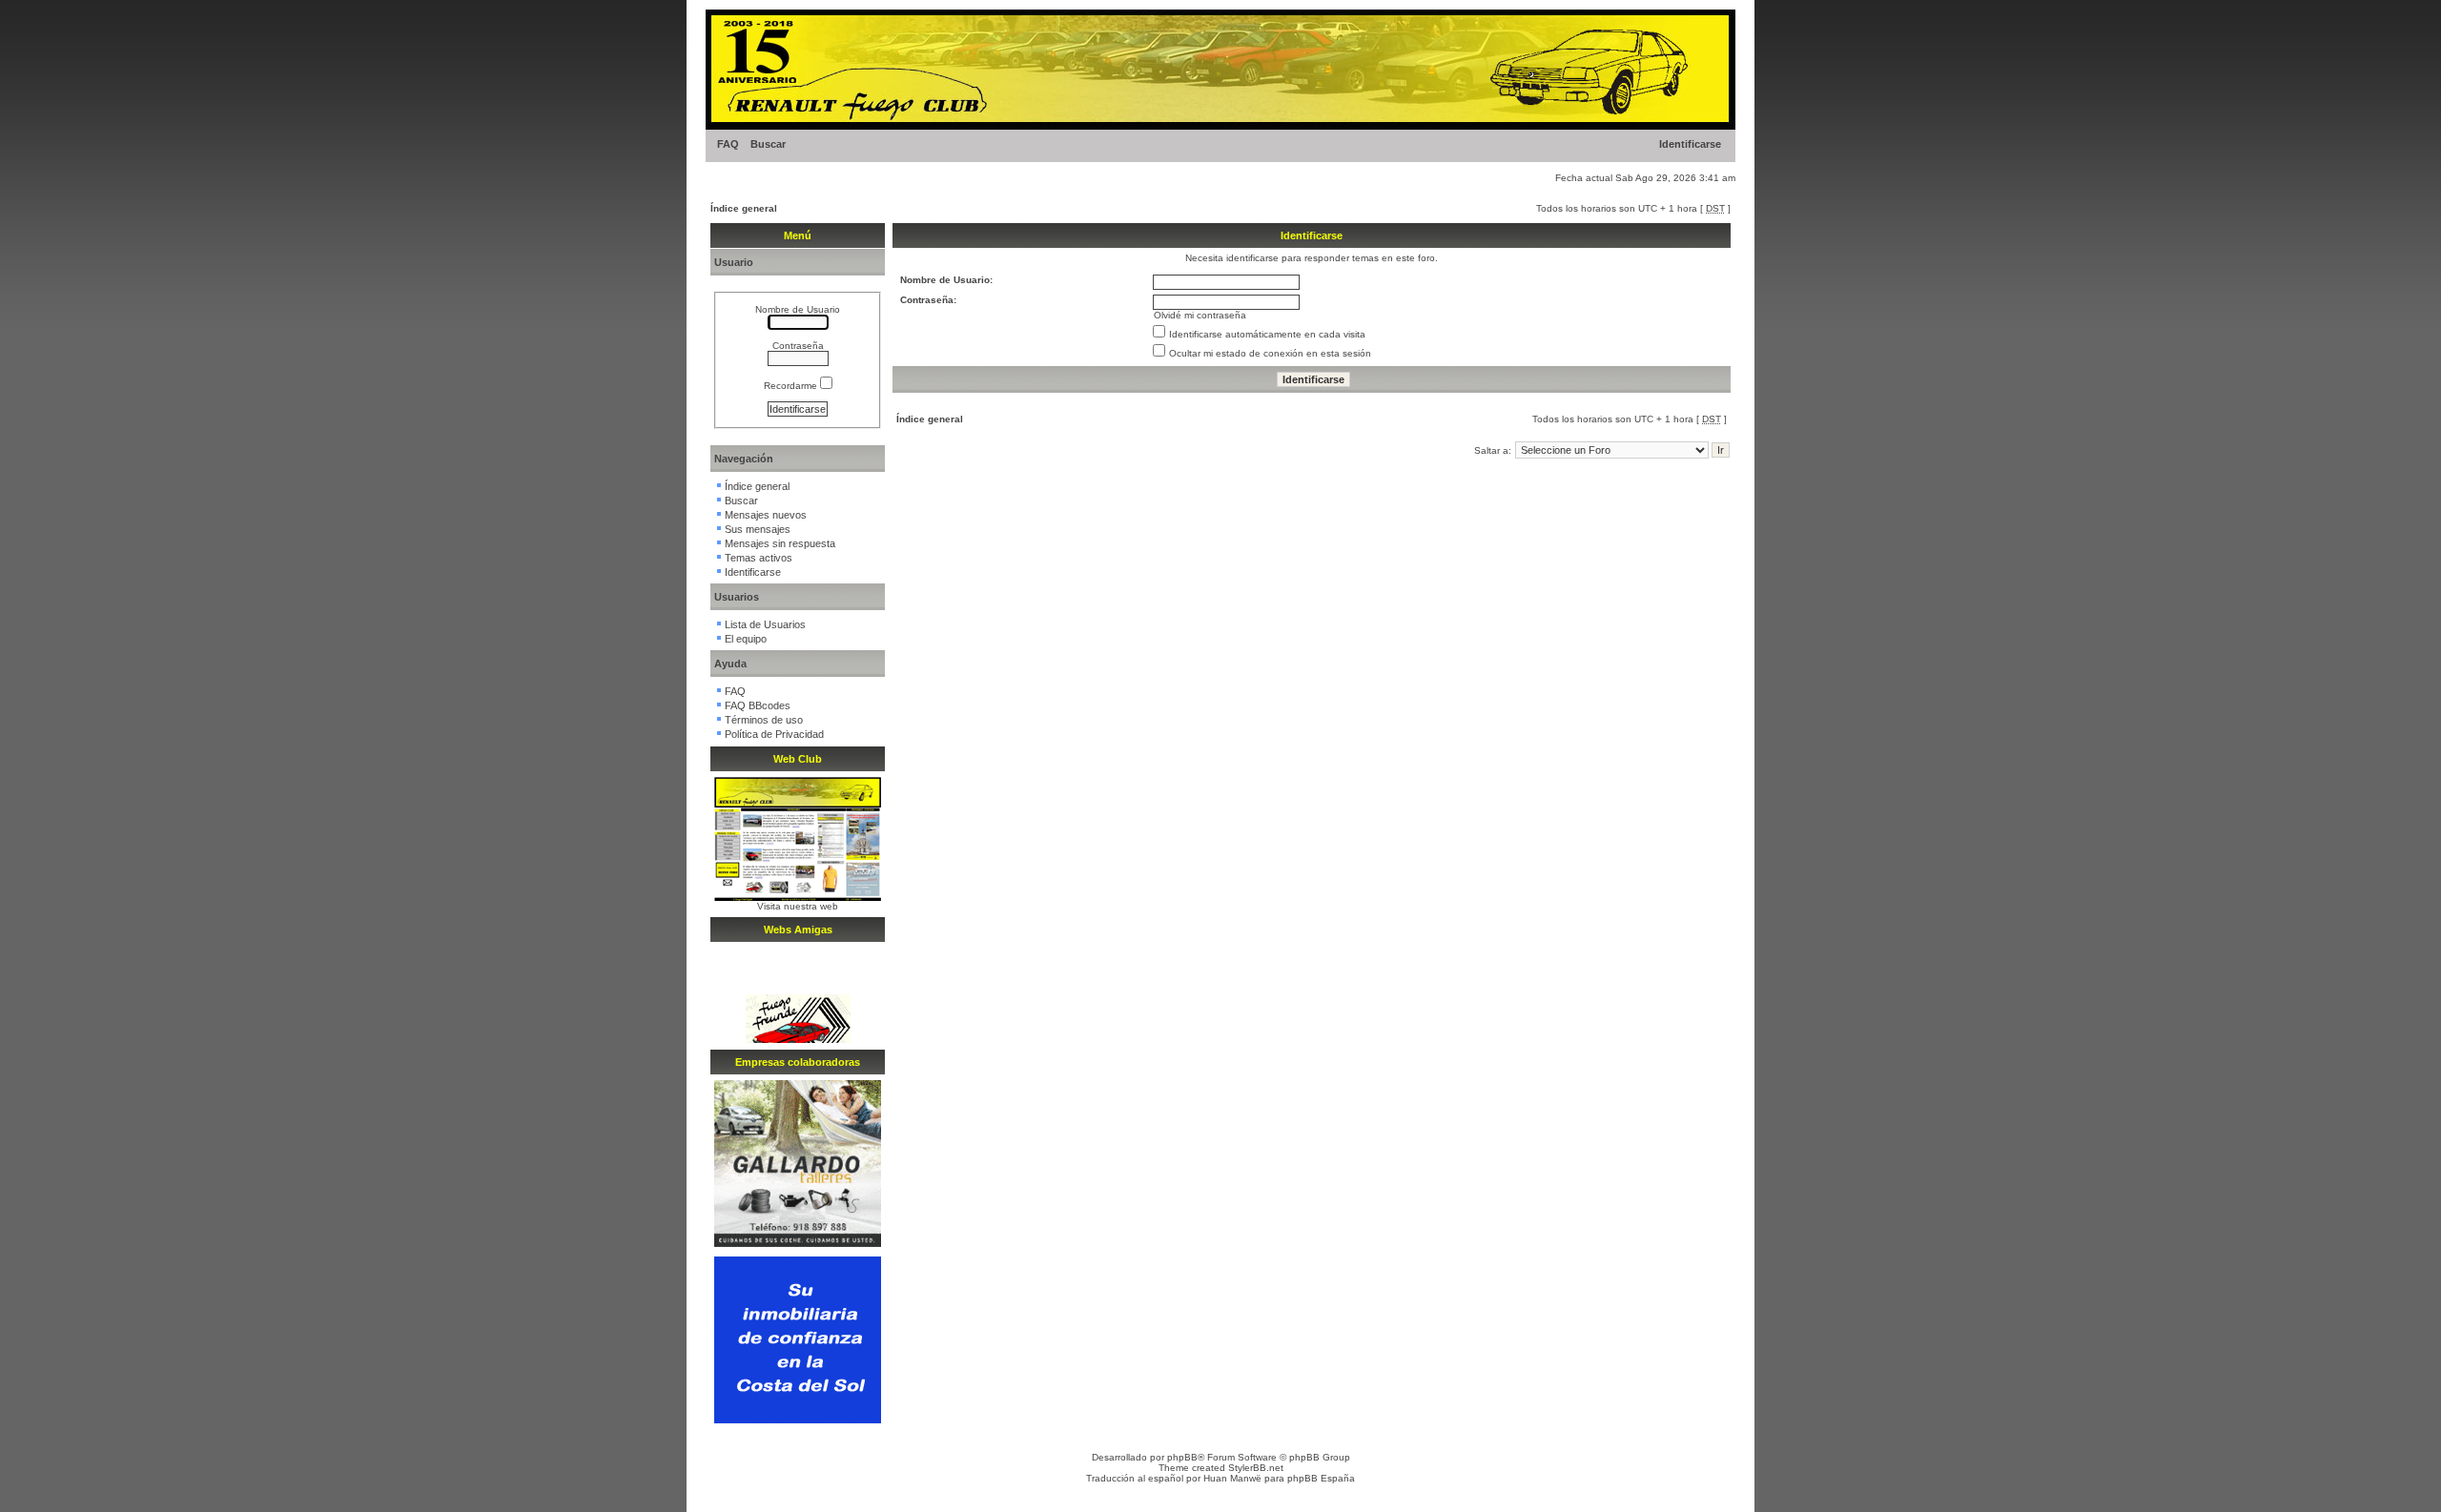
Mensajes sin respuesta (780, 543)
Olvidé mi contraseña (1200, 315)
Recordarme (792, 386)
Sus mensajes (758, 529)
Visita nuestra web (798, 906)
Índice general (744, 208)
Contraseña (798, 346)
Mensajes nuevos (766, 515)
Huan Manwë (1232, 1478)
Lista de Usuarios (765, 624)
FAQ (728, 144)
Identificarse (1690, 144)
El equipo (746, 639)
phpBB (1182, 1457)
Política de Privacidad (774, 734)
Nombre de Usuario (798, 309)
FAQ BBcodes (758, 705)
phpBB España (1321, 1478)
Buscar (768, 144)
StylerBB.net (1256, 1468)
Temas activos (759, 558)
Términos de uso (764, 720)
